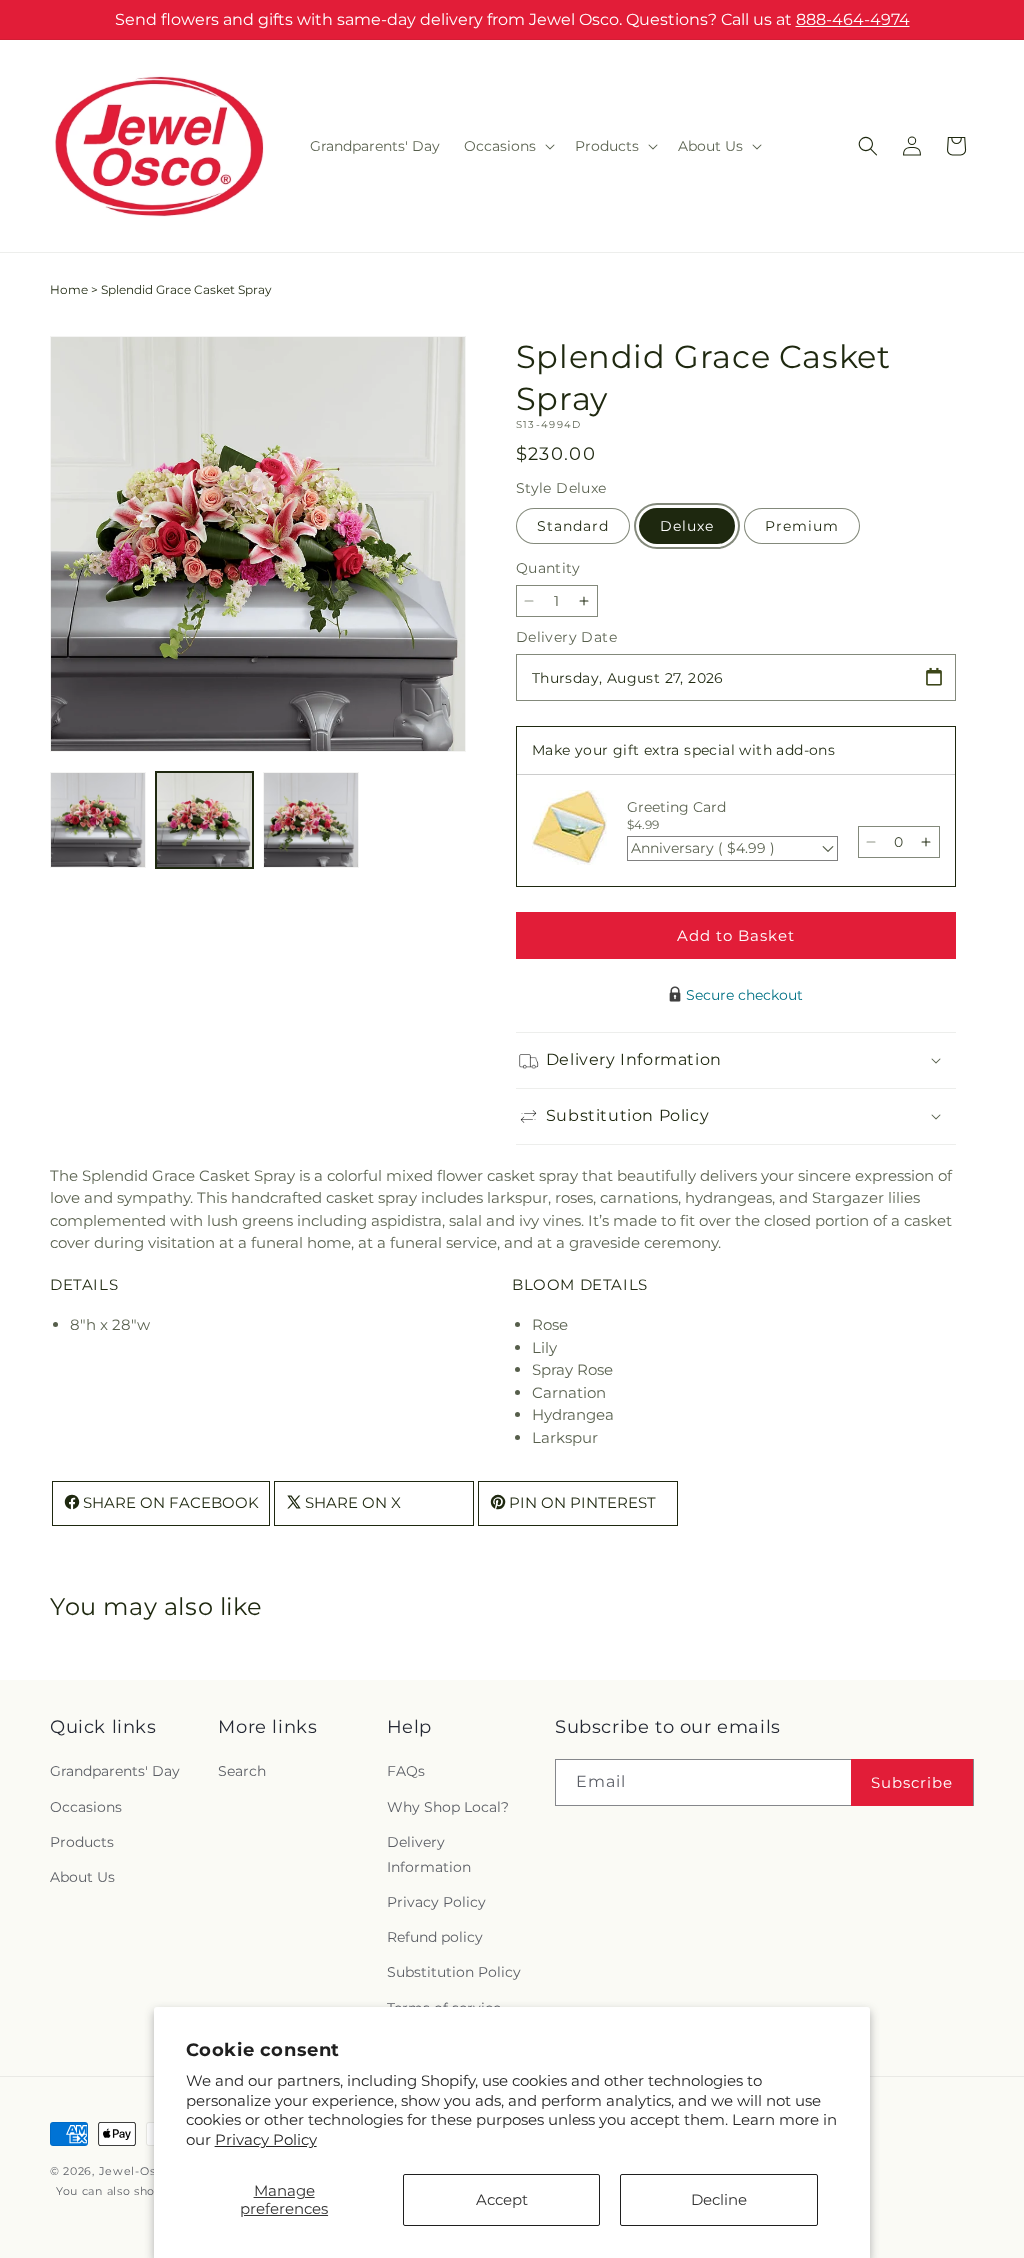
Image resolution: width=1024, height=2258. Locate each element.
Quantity (548, 568)
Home (69, 289)
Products (82, 1842)
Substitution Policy (454, 1972)
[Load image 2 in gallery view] (204, 820)
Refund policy (435, 1937)
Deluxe (687, 526)
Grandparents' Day (115, 1771)
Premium (802, 526)
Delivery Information (429, 1854)
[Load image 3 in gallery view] (311, 820)
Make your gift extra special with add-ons (683, 750)
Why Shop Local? (448, 1807)
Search (242, 1771)
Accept (502, 2199)
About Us (82, 1877)
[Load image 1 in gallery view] (98, 820)
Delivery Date (566, 637)
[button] (507, 146)
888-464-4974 (853, 19)
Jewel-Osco (134, 2171)
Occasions (86, 1807)
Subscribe (912, 1782)
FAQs (406, 1771)
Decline (719, 2199)
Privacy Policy (266, 2139)
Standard (573, 526)
